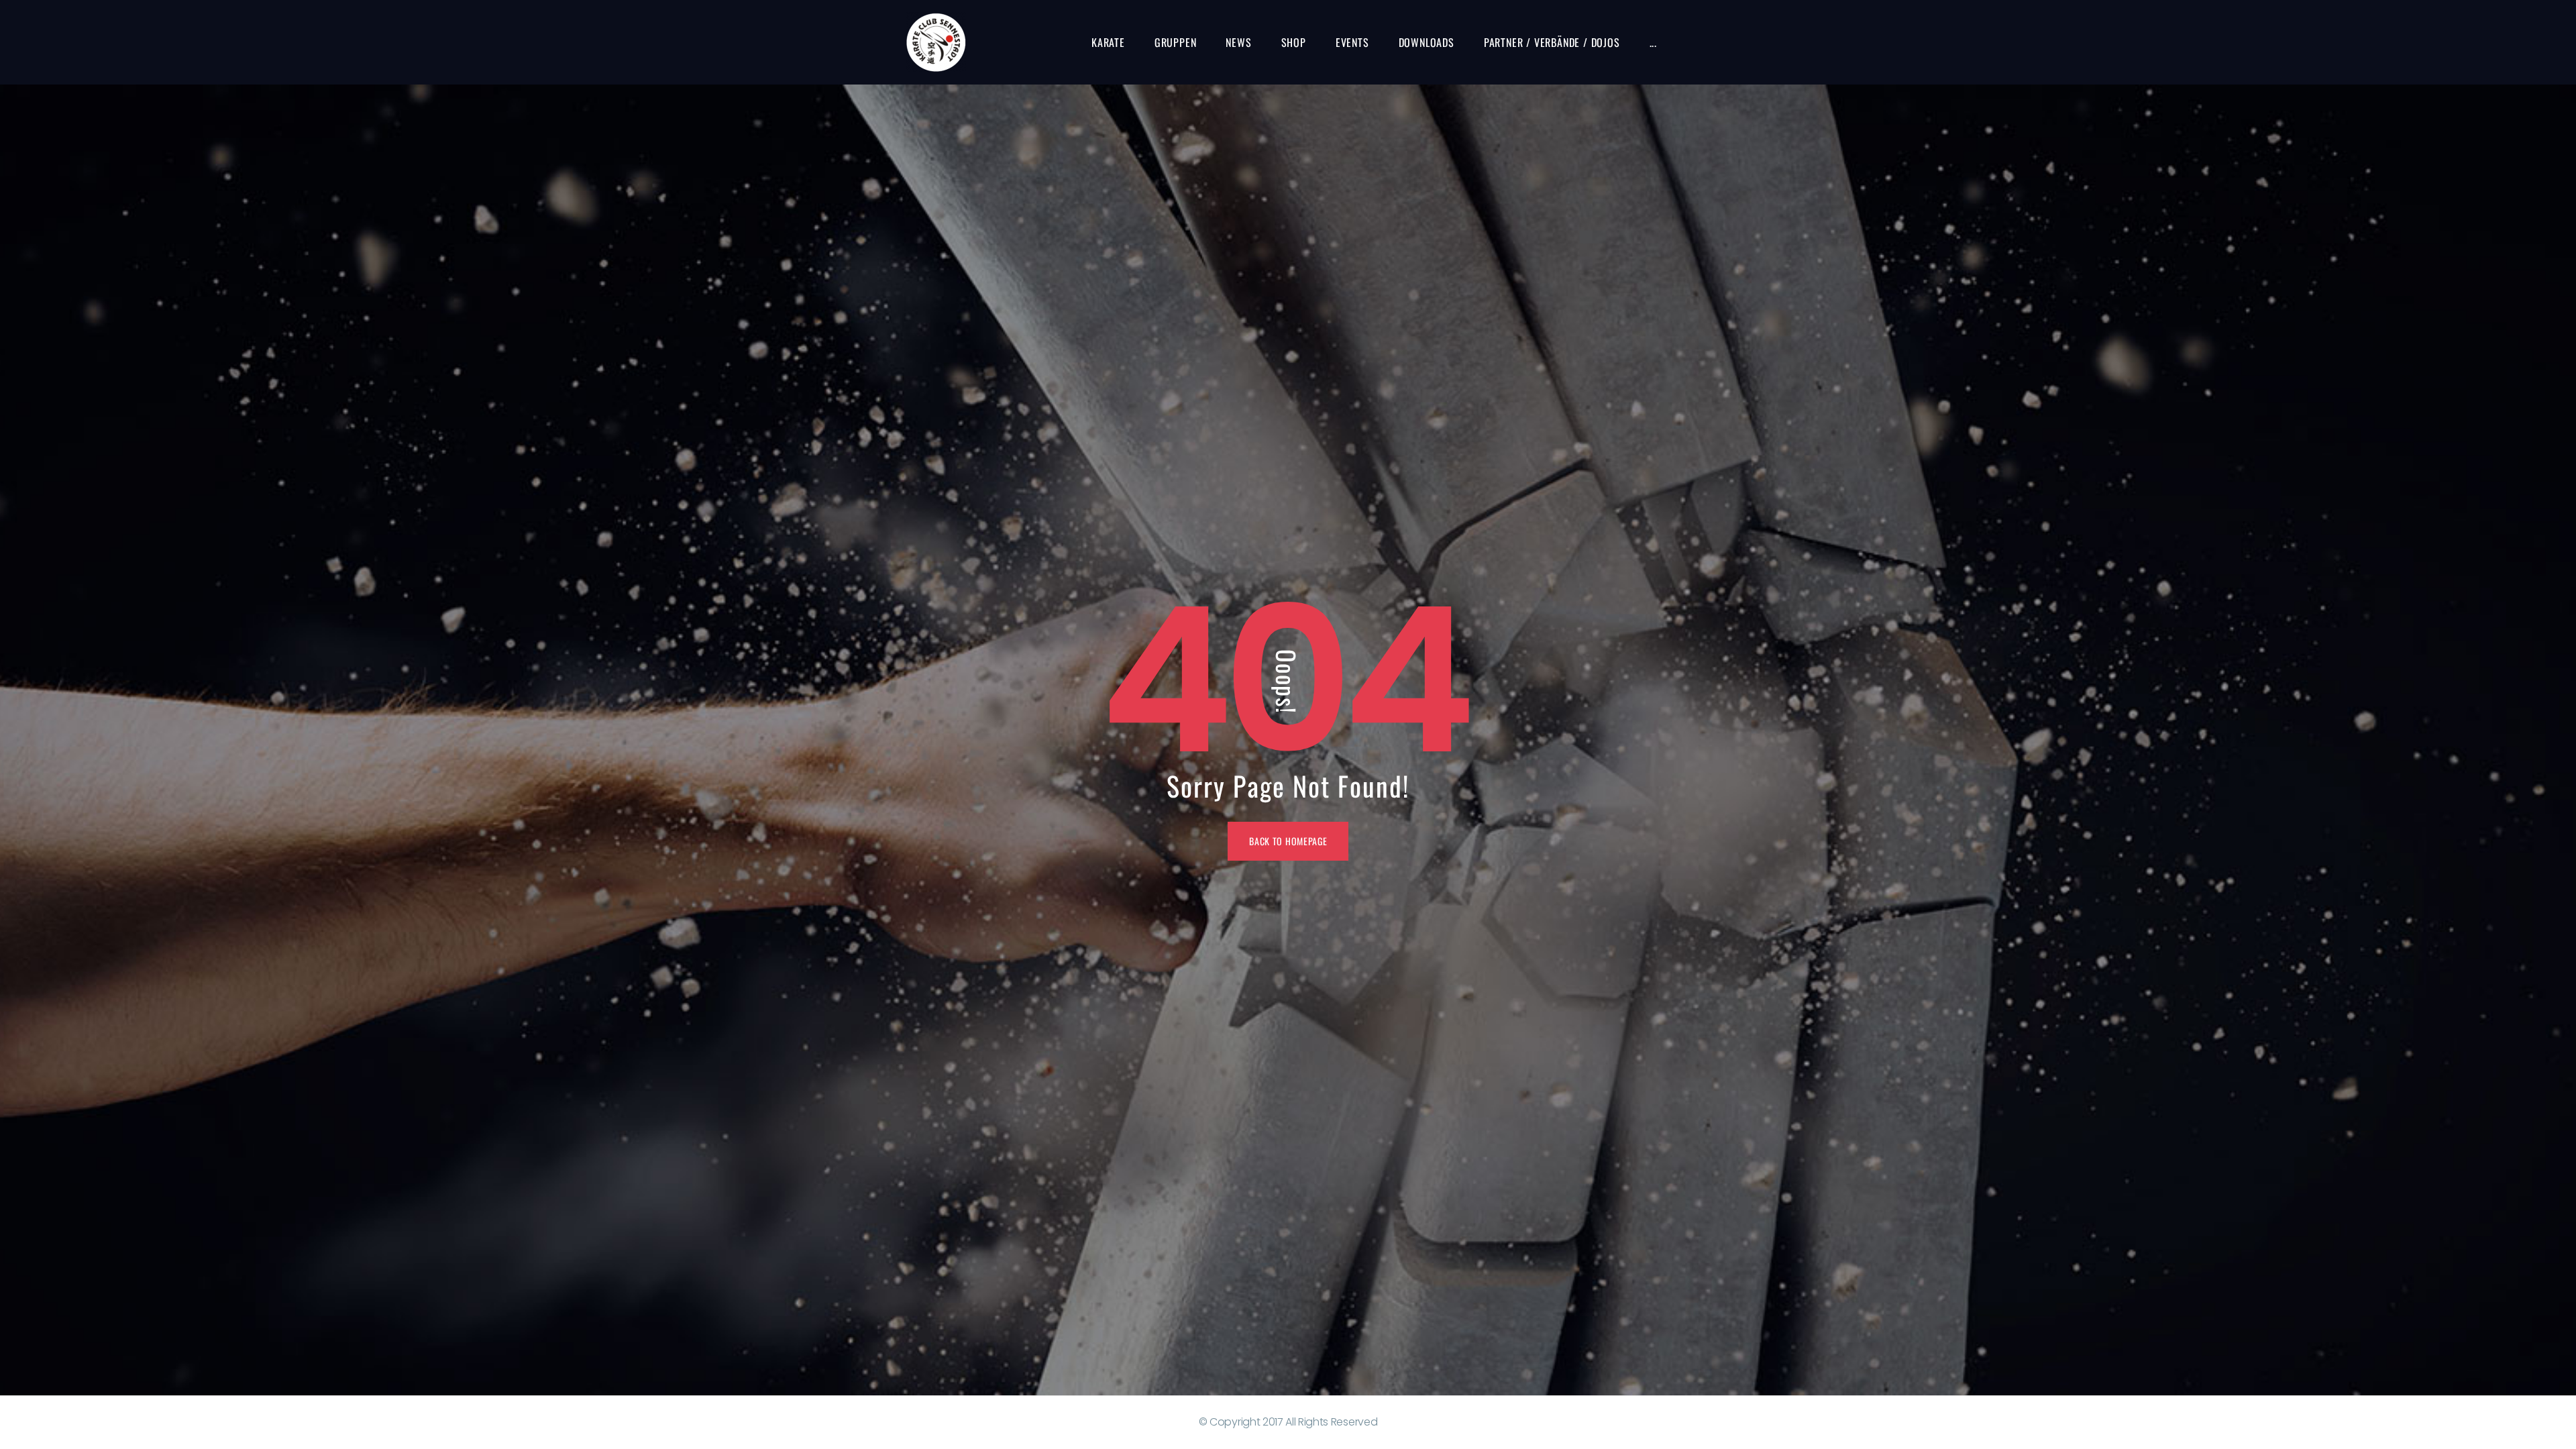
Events (1352, 42)
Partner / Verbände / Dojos (1552, 42)
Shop (1294, 42)
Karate (1108, 42)
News (1238, 42)
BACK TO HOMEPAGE (1288, 841)
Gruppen (1176, 42)
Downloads (1427, 42)
